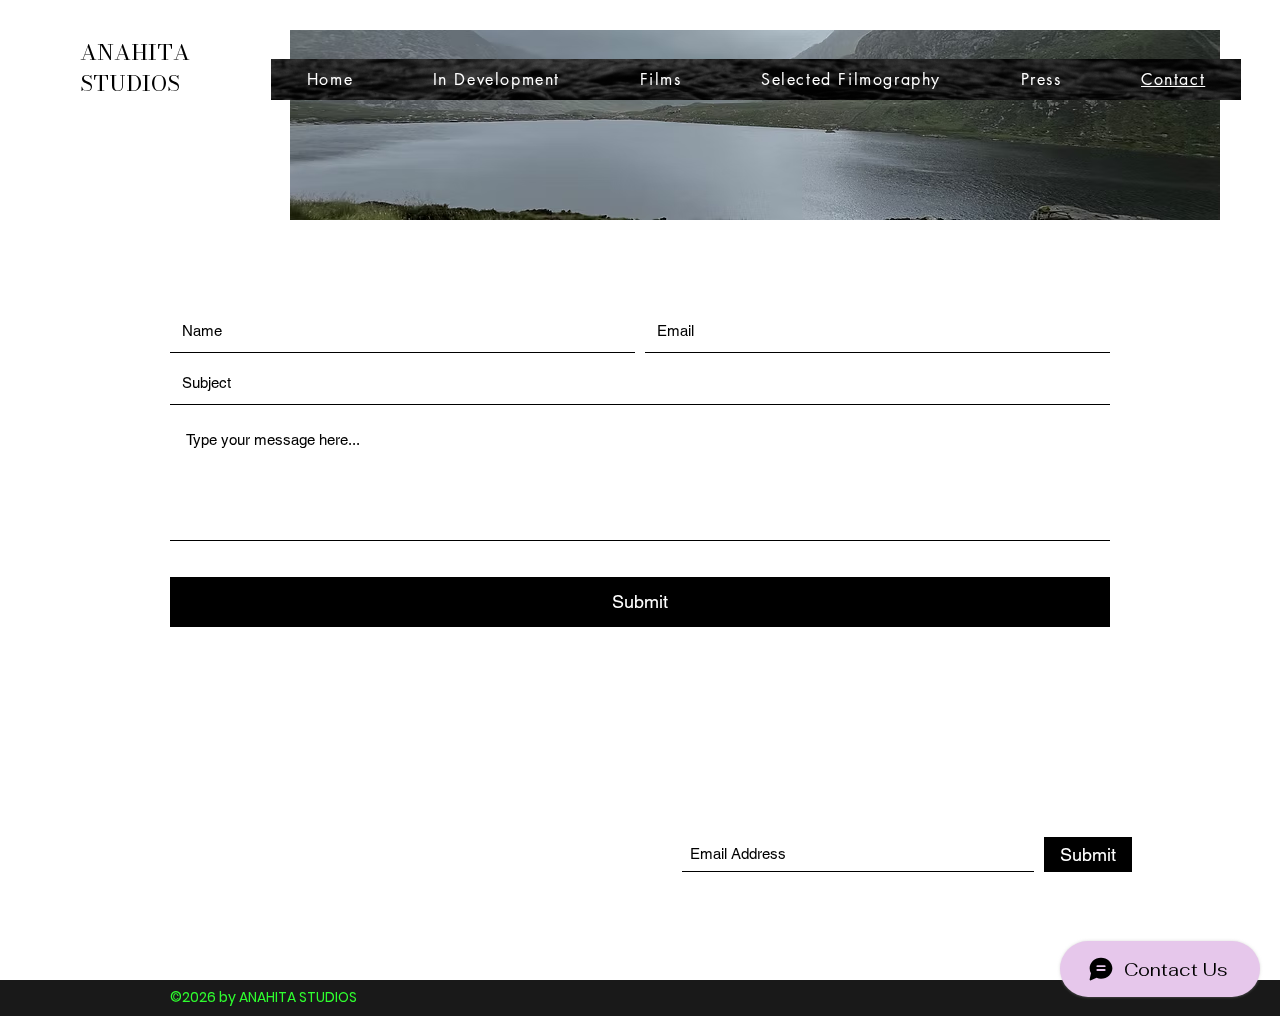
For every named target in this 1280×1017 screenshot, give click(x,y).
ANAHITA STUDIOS (135, 67)
